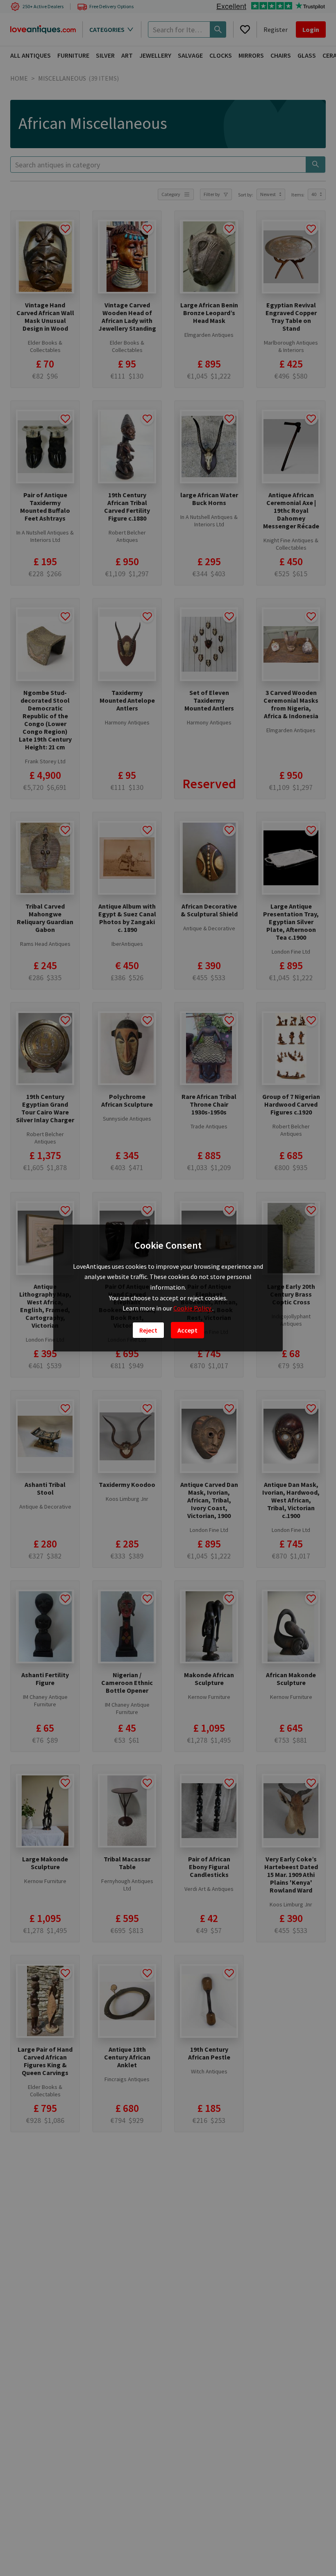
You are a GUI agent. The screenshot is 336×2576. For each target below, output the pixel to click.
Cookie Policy (193, 1308)
